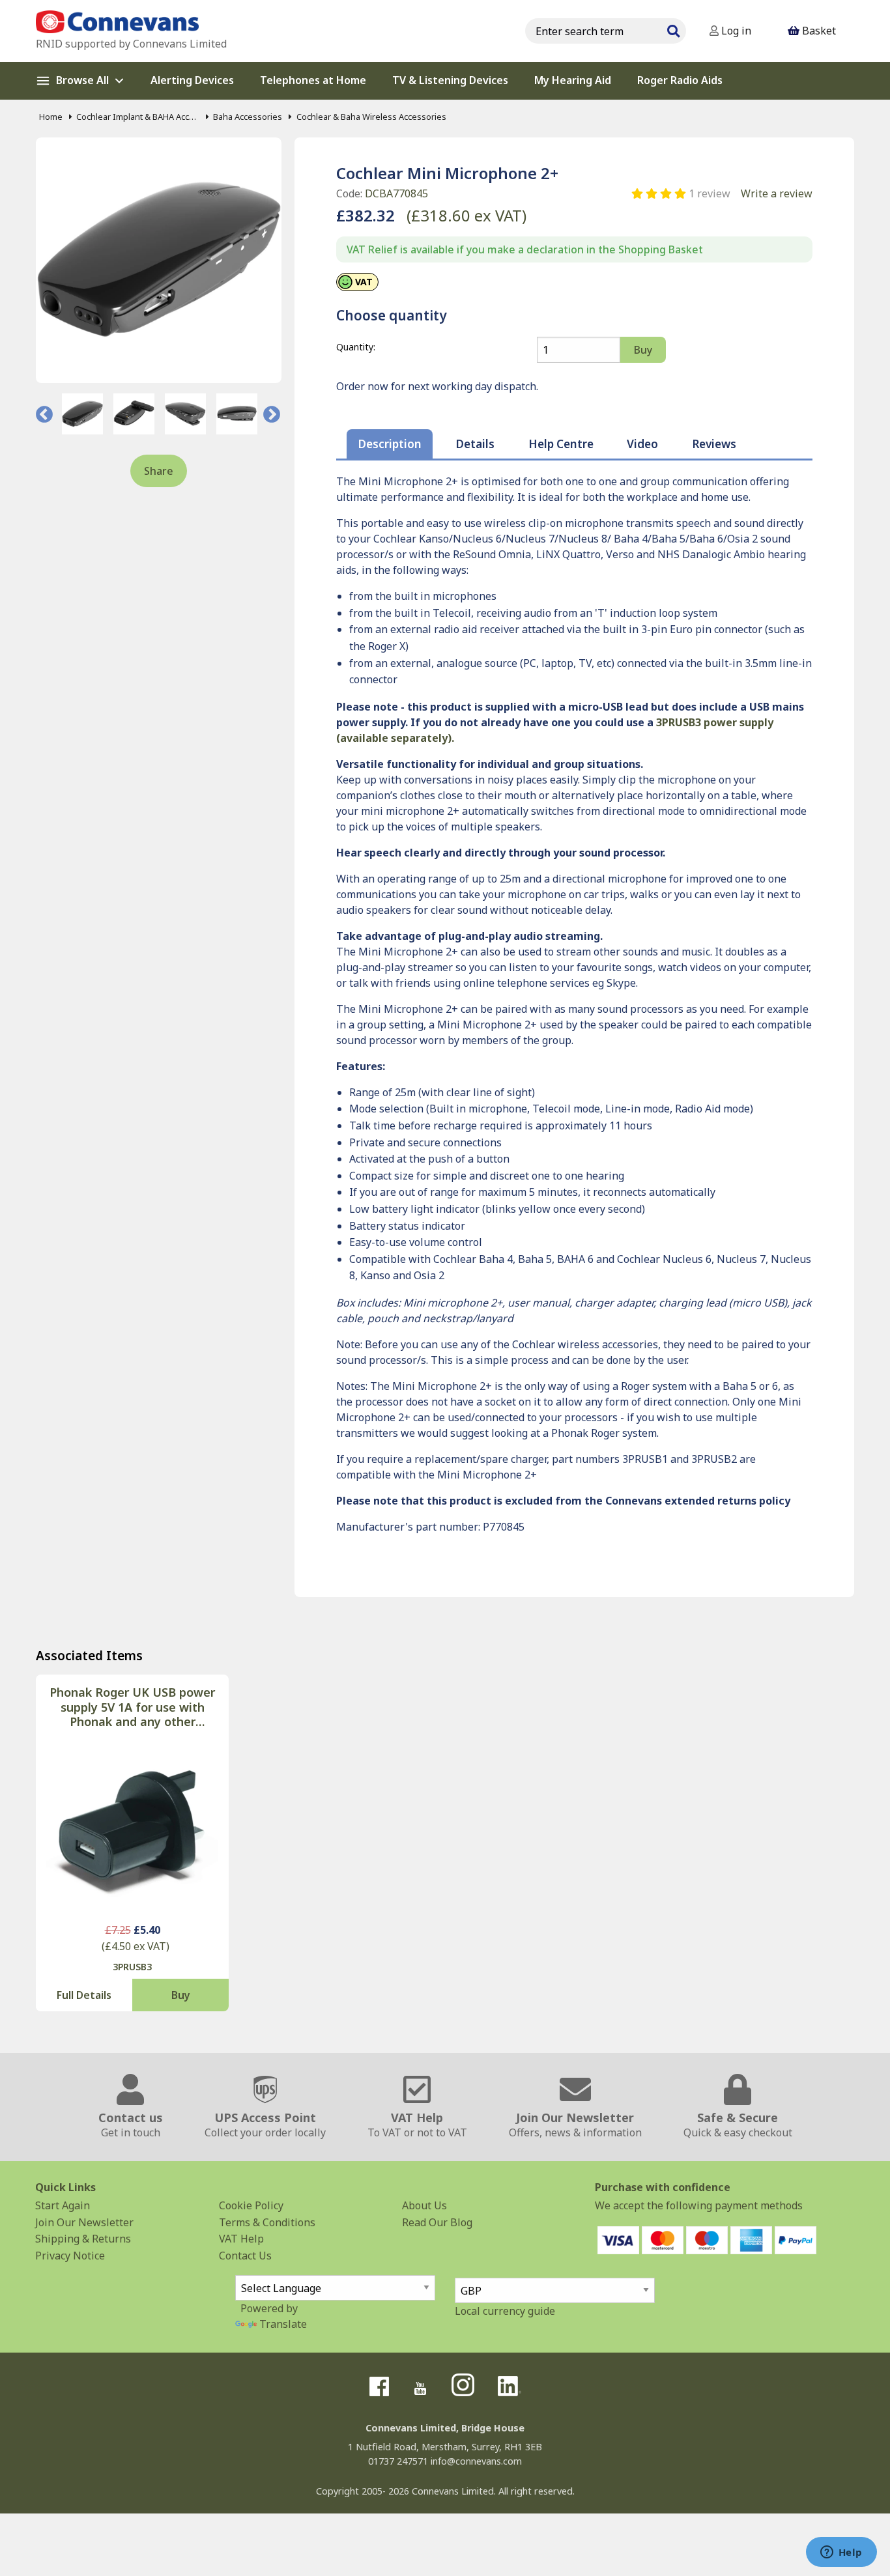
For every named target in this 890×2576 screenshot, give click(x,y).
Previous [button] (44, 414)
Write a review (777, 193)
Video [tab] (642, 444)
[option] (82, 414)
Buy (181, 1995)
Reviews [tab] (714, 444)
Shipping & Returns (83, 2239)
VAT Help (241, 2239)
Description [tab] (390, 444)
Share (159, 471)
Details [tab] (475, 444)
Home (51, 117)
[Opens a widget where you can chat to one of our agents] (841, 2553)
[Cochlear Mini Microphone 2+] (159, 260)
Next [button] (272, 414)
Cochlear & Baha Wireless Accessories (371, 117)
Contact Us (245, 2256)
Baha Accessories (248, 117)
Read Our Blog (437, 2222)
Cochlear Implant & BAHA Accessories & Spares (138, 117)
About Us (424, 2205)
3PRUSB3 (132, 1967)
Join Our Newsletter (84, 2222)
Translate (283, 2324)
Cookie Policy (251, 2205)
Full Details (84, 1995)
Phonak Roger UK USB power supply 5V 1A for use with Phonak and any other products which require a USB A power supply (132, 1707)
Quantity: (356, 347)
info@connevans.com (476, 2461)
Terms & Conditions (267, 2222)
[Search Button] (673, 29)
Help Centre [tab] (561, 444)
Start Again (63, 2205)
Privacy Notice (70, 2256)
